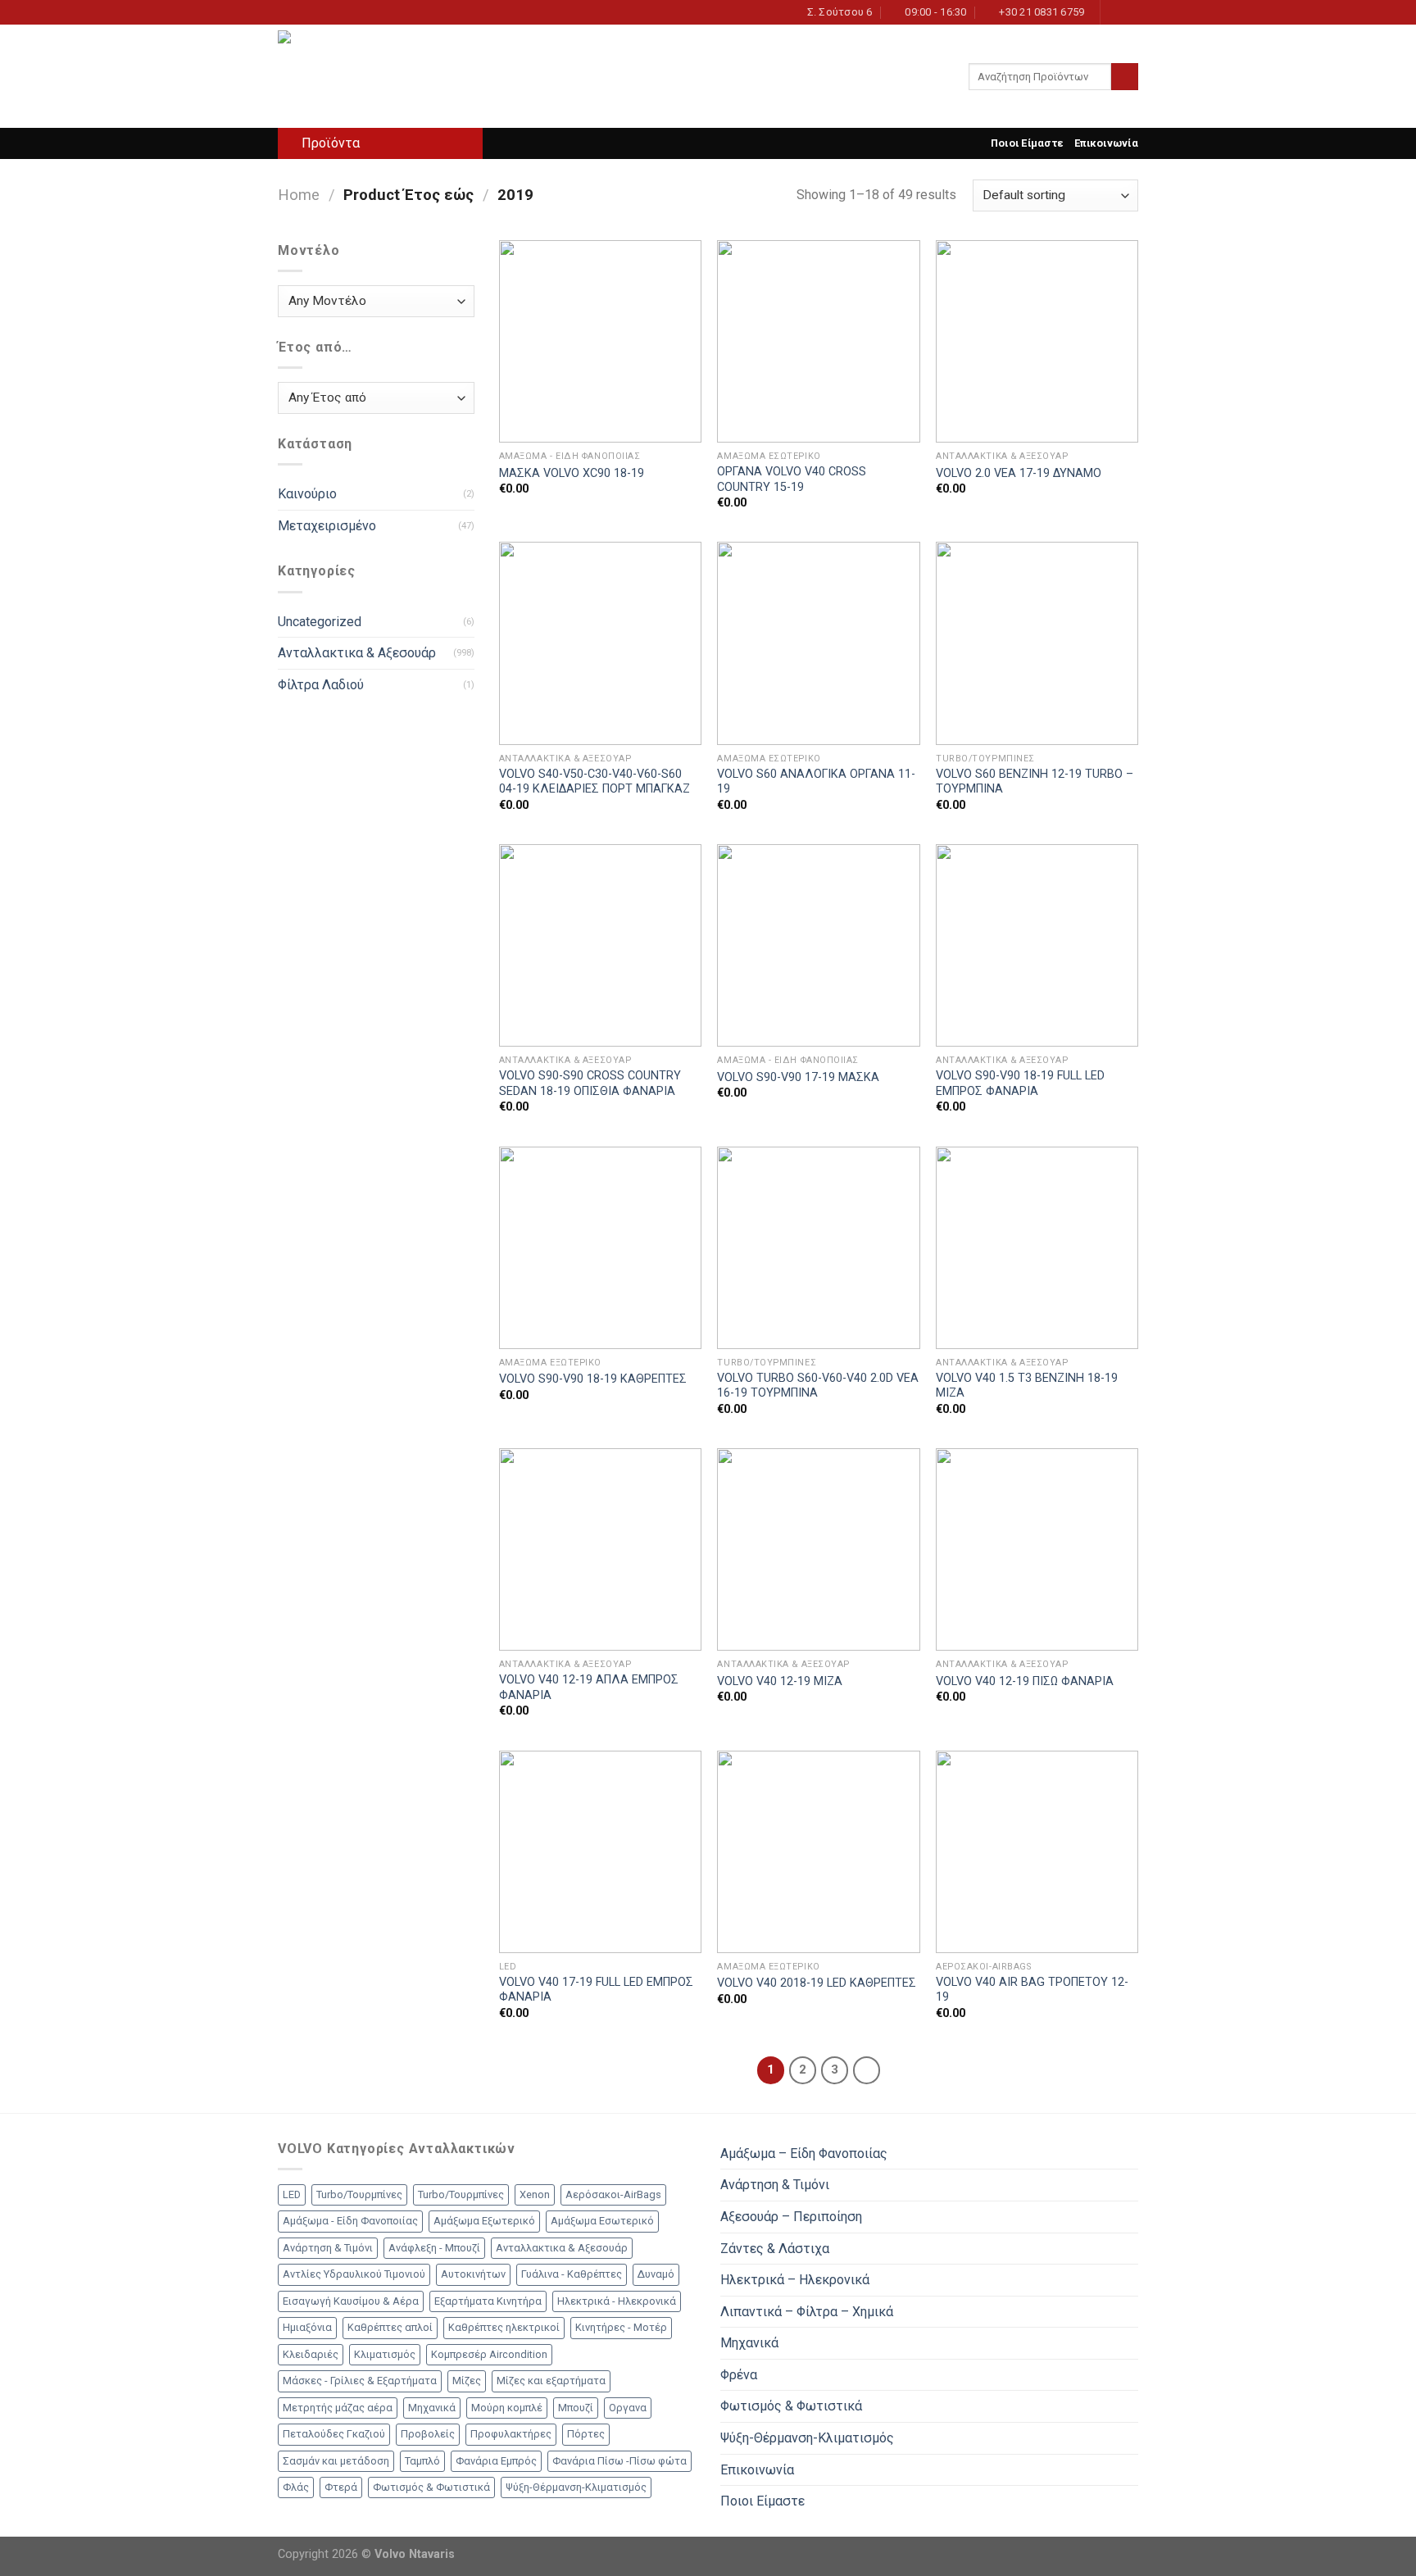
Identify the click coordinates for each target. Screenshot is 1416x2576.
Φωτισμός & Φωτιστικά (431, 2487)
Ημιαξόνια (307, 2327)
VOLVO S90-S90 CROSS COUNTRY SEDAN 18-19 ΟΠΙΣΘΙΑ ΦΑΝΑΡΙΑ (590, 1084)
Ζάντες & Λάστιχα (775, 2249)
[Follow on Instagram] (1114, 12)
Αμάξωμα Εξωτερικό (484, 2221)
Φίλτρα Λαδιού (321, 685)
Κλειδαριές (311, 2354)
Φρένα (739, 2375)
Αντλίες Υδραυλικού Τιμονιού (354, 2274)
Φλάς (296, 2487)
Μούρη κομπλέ (507, 2408)
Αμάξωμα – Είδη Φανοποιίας (804, 2153)
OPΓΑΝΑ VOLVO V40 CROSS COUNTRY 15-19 (792, 479)
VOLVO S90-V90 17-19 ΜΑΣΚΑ (798, 1077)
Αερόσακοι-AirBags (613, 2194)
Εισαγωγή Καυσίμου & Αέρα (351, 2301)
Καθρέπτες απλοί (390, 2327)
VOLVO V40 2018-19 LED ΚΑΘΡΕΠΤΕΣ (817, 1983)
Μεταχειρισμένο (327, 526)
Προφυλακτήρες (511, 2434)
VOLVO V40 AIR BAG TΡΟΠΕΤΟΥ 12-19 (1032, 1990)
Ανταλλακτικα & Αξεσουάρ (357, 653)
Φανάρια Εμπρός (496, 2461)
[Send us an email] (1130, 12)
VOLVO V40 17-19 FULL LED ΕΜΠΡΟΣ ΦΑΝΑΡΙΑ (596, 1990)
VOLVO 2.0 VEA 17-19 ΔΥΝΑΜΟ (1019, 473)
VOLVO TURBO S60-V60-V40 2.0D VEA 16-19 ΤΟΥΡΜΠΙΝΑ (818, 1386)
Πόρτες (586, 2434)
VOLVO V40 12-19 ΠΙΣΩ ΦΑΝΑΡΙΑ (1025, 1681)
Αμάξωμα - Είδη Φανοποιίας (350, 2221)
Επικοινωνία (1106, 143)
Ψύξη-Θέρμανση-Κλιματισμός (576, 2487)
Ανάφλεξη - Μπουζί (434, 2248)
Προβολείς (428, 2434)
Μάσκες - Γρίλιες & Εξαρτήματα (360, 2381)
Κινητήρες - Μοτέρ (621, 2327)
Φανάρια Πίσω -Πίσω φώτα (619, 2461)
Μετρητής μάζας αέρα (338, 2408)
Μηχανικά (432, 2408)
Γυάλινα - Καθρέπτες (572, 2274)
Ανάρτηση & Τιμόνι (328, 2248)
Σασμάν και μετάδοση (336, 2461)
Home (299, 195)
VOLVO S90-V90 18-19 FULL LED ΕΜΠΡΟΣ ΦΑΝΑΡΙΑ (1020, 1084)
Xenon (535, 2194)
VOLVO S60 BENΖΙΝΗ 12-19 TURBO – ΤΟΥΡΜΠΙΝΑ (1035, 782)
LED (292, 2194)
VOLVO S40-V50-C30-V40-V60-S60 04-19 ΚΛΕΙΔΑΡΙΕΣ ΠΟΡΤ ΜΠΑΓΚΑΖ (595, 782)
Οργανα (628, 2408)
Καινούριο (307, 494)
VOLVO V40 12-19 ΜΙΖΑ (780, 1681)
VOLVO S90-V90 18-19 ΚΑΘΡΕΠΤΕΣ (593, 1379)
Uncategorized (320, 622)
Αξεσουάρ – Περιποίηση (791, 2217)
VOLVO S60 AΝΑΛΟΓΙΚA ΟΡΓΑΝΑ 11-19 (816, 782)
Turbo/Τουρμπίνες (359, 2194)
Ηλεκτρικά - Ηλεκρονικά (617, 2301)
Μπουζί (576, 2408)
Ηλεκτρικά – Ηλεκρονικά (795, 2280)
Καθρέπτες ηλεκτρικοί (504, 2327)
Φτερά (341, 2487)
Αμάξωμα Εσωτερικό (602, 2221)
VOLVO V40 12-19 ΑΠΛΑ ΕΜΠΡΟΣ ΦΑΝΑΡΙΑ (589, 1688)
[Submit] (1125, 77)
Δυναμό (656, 2274)
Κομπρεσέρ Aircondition (489, 2354)
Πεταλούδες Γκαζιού (334, 2434)
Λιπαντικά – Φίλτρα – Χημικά (807, 2312)
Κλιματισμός (385, 2354)
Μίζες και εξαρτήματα (551, 2381)
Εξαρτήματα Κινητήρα (488, 2301)
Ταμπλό (422, 2461)
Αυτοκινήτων (473, 2274)
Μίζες (467, 2381)
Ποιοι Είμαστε (1027, 143)
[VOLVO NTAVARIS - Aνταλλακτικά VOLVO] (360, 76)
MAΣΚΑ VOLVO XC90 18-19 (572, 473)
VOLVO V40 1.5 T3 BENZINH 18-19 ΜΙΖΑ (1027, 1386)
